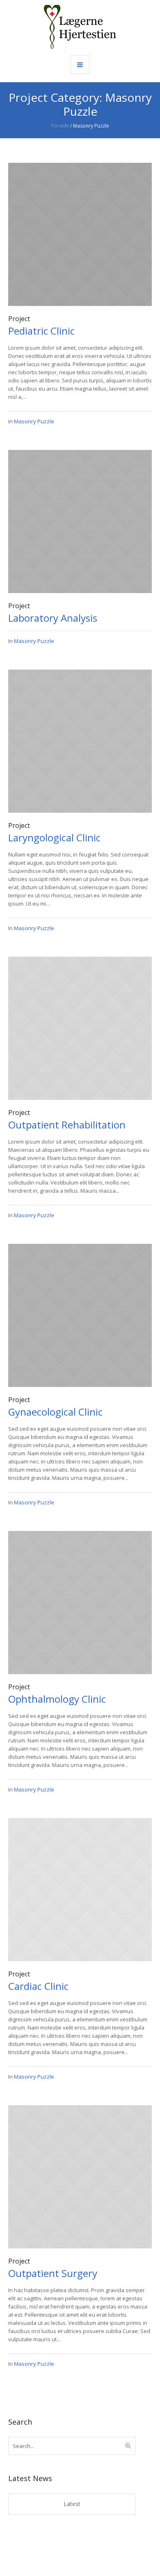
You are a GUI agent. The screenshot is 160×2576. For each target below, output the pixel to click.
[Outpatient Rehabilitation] (80, 1027)
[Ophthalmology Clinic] (80, 1602)
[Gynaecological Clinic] (80, 1315)
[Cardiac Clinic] (80, 1889)
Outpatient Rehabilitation (67, 1125)
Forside (60, 126)
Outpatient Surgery (53, 2273)
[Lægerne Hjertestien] (80, 27)
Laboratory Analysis (53, 618)
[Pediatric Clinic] (80, 234)
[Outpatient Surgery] (80, 2176)
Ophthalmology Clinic (57, 1699)
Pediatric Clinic (41, 331)
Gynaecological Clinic (55, 1412)
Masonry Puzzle (34, 421)
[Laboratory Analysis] (80, 521)
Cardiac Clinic (38, 1986)
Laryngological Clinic (54, 837)
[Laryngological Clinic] (80, 740)
